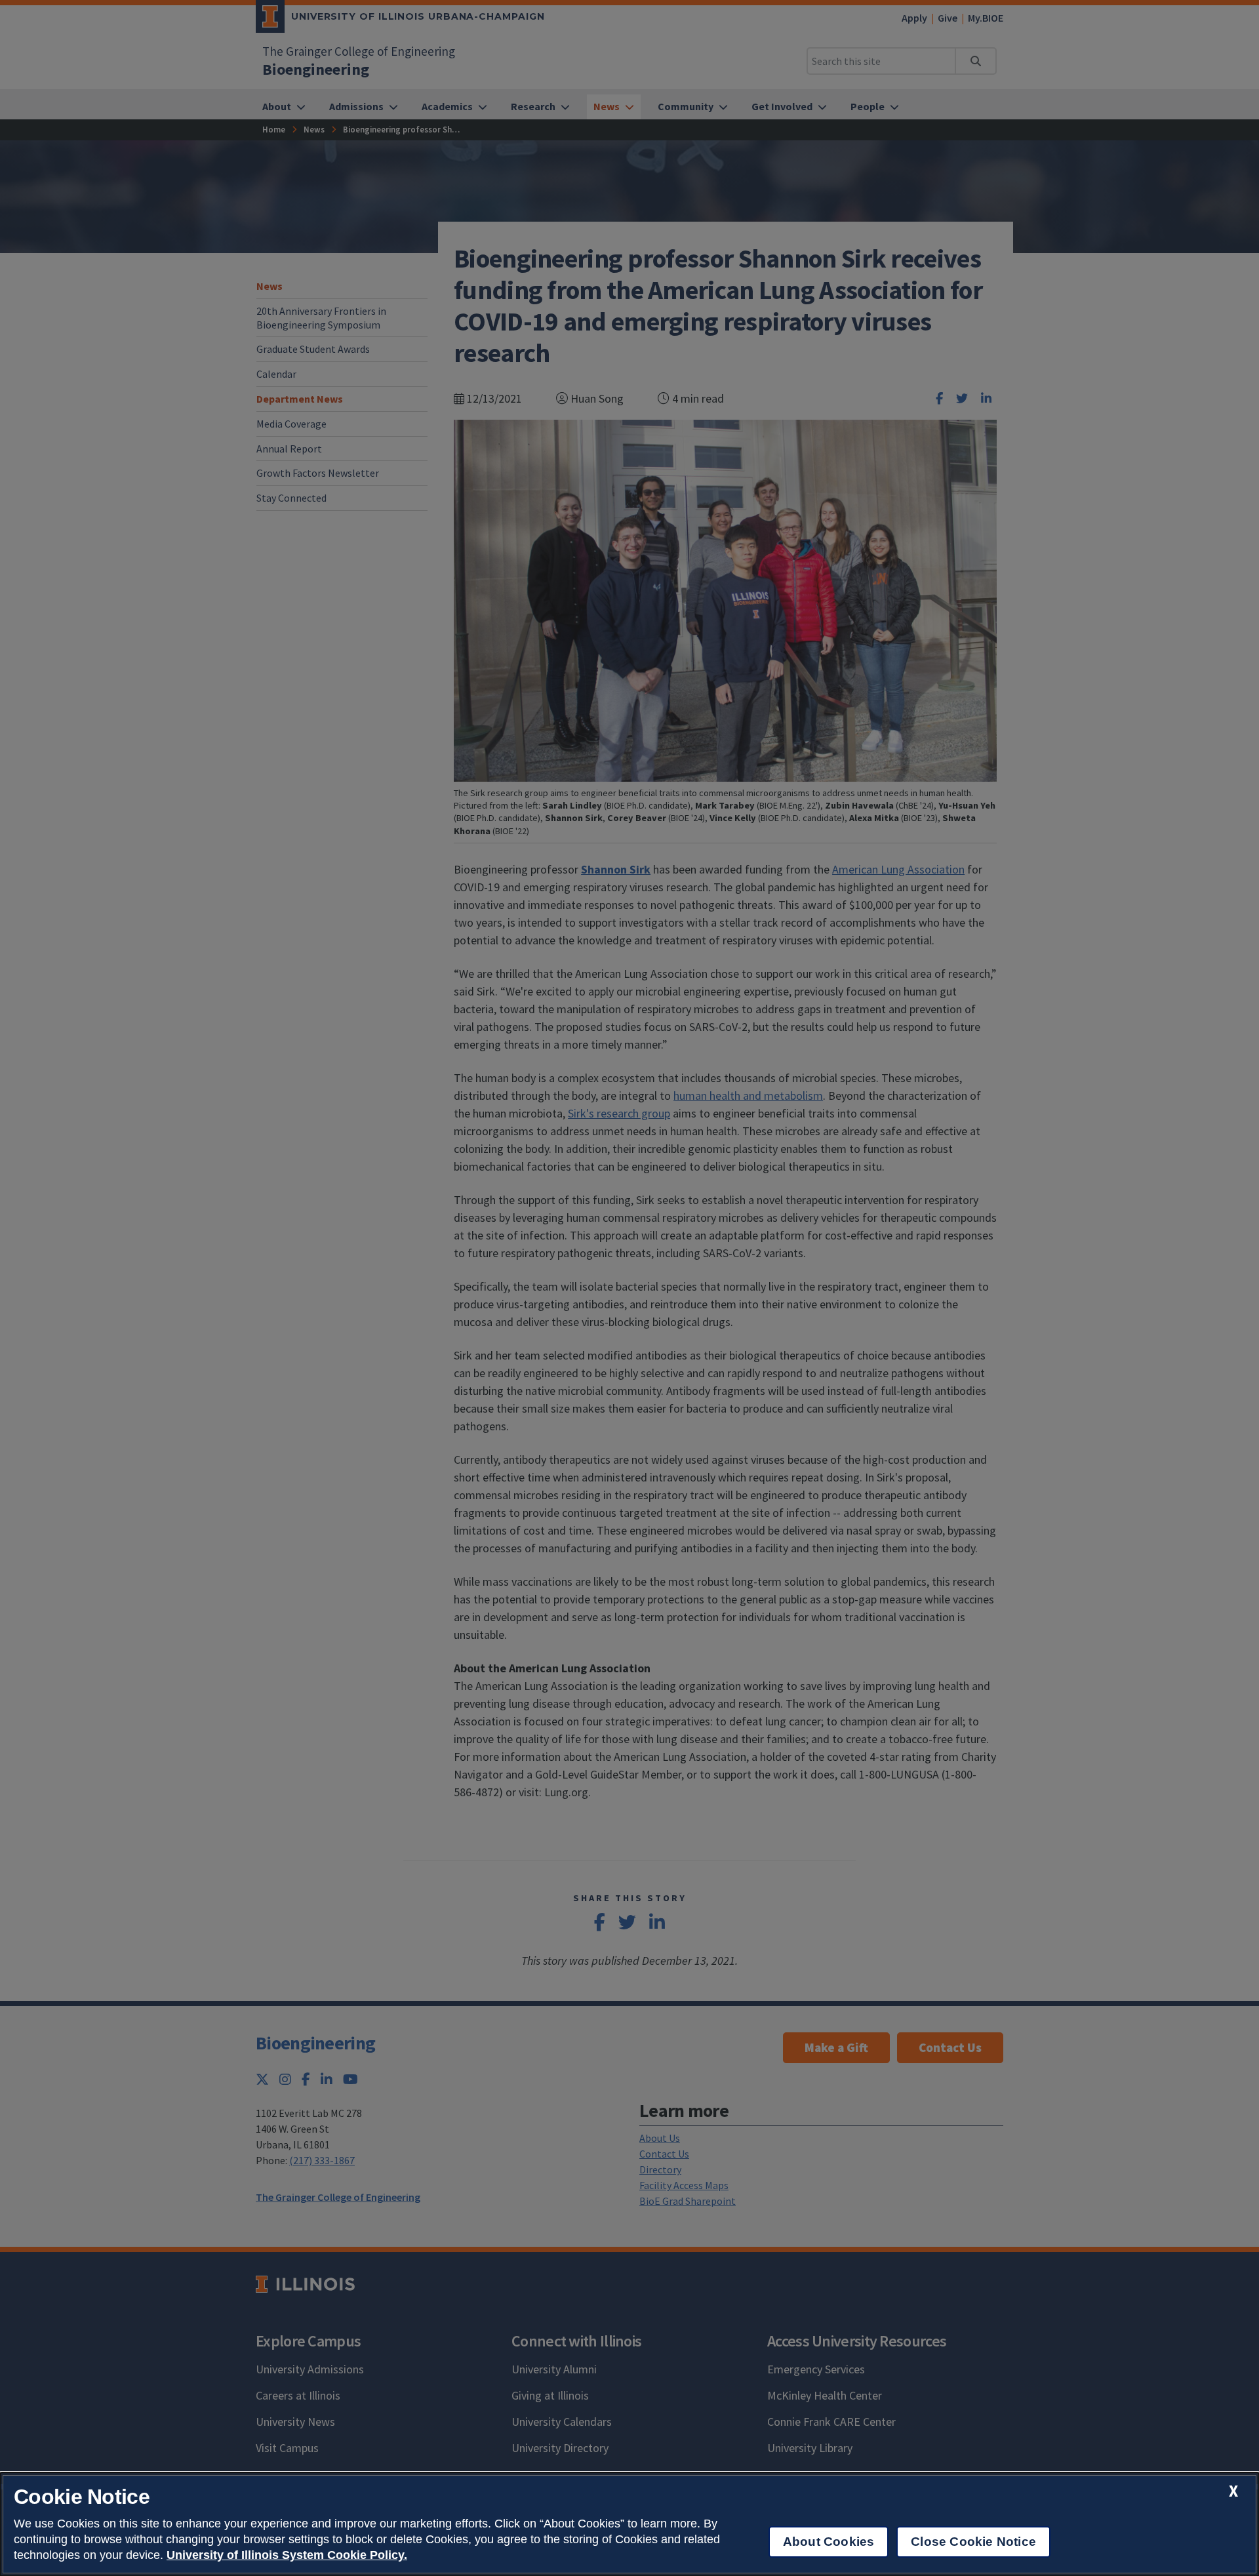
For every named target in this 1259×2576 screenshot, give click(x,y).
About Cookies (829, 2542)
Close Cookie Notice (973, 2542)
